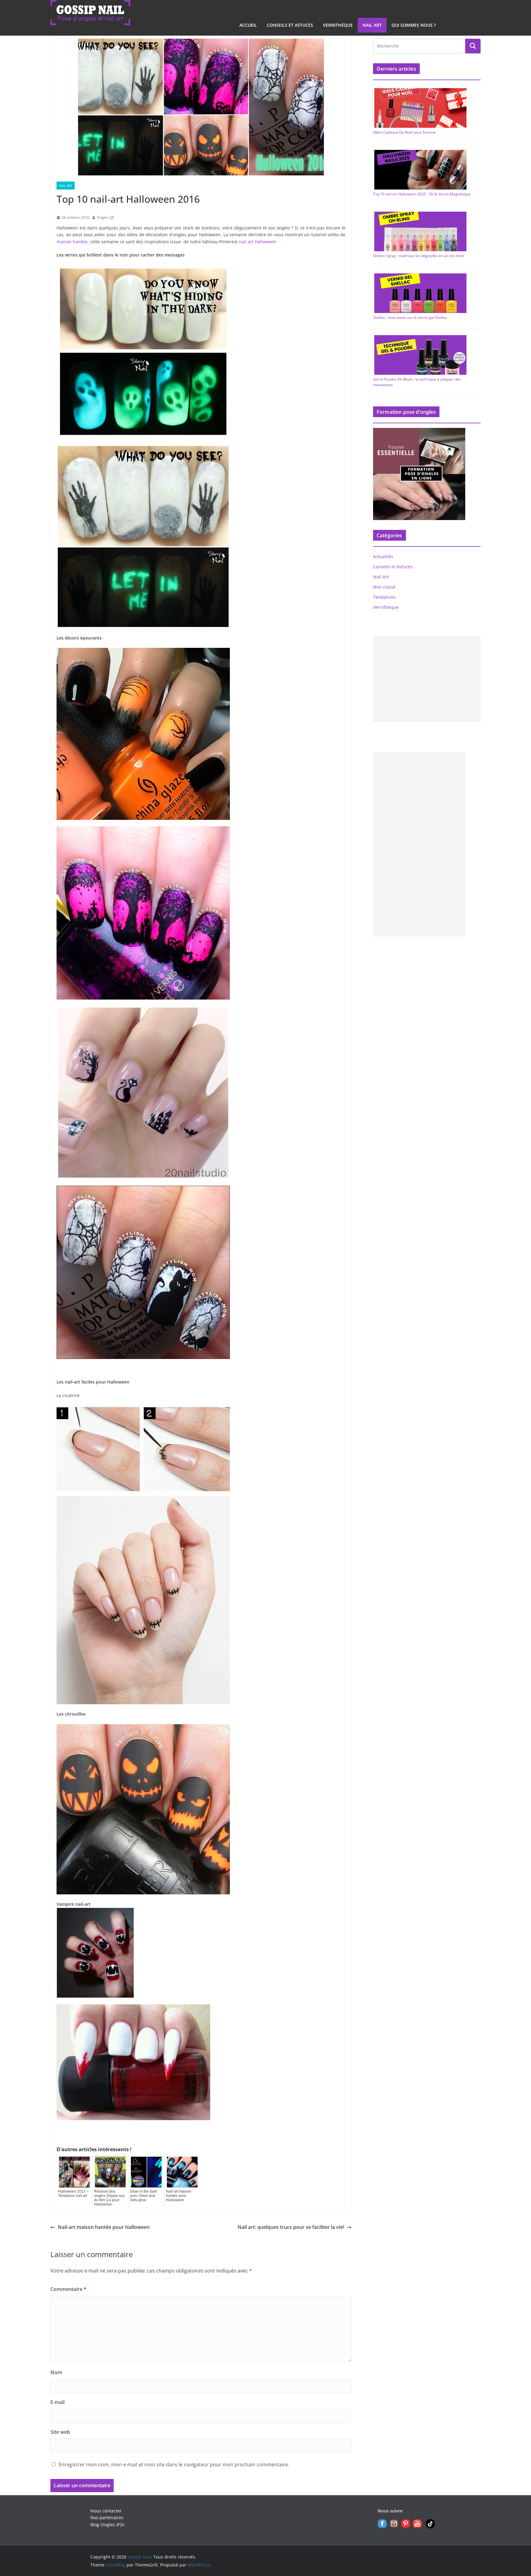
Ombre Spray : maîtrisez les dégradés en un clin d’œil (418, 256)
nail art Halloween (258, 242)
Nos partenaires (107, 2517)
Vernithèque (338, 25)
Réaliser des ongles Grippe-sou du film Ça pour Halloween (110, 2198)
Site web (60, 2432)
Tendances (384, 597)
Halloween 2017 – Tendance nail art (73, 2194)
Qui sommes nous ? (414, 25)
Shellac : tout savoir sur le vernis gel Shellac (410, 317)
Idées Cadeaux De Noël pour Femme (404, 132)
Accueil (248, 25)
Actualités (383, 556)
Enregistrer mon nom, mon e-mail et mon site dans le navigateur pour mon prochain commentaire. (174, 2464)
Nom (56, 2372)
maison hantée (72, 242)
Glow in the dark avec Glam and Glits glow (144, 2196)
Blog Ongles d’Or (108, 2525)
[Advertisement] (427, 679)
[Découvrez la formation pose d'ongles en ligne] (419, 432)
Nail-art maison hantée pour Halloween (179, 2196)
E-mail (57, 2402)
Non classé (384, 587)
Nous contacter (106, 2511)
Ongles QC (106, 217)
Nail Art (372, 25)
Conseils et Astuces (290, 25)
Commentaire (68, 2289)
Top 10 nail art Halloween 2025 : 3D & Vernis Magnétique (422, 194)
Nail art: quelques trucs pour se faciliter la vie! (291, 2227)
